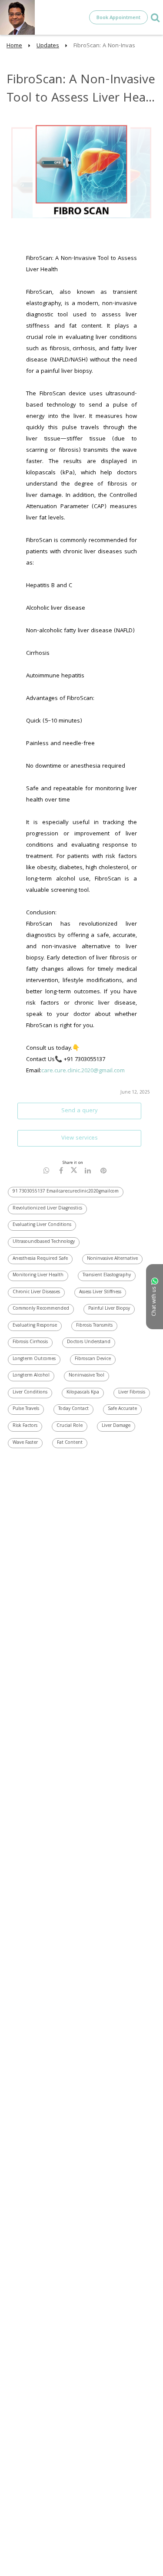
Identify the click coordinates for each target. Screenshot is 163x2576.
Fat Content (70, 1443)
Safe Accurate (122, 1409)
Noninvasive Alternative (112, 1259)
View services (80, 1138)
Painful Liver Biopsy (109, 1309)
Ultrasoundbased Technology (44, 1242)
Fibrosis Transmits (94, 1326)
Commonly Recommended (41, 1309)
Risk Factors (25, 1426)
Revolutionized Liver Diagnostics (47, 1209)
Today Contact (73, 1409)
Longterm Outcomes (34, 1359)
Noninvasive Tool (86, 1376)
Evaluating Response (35, 1326)
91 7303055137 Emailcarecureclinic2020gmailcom (66, 1192)
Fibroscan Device (93, 1359)
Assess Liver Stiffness (100, 1292)
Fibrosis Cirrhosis (30, 1342)
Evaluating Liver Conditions (42, 1225)
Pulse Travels (26, 1409)
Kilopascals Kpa (83, 1393)
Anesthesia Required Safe (40, 1259)
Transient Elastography (107, 1275)
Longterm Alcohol (31, 1376)
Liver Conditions (30, 1393)
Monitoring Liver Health (38, 1275)
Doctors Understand (89, 1342)
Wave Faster (25, 1443)
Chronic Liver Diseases (36, 1292)
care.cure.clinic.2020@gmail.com (83, 1071)
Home (14, 46)
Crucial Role (70, 1426)
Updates (48, 46)
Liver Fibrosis (132, 1393)
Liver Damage (116, 1426)
